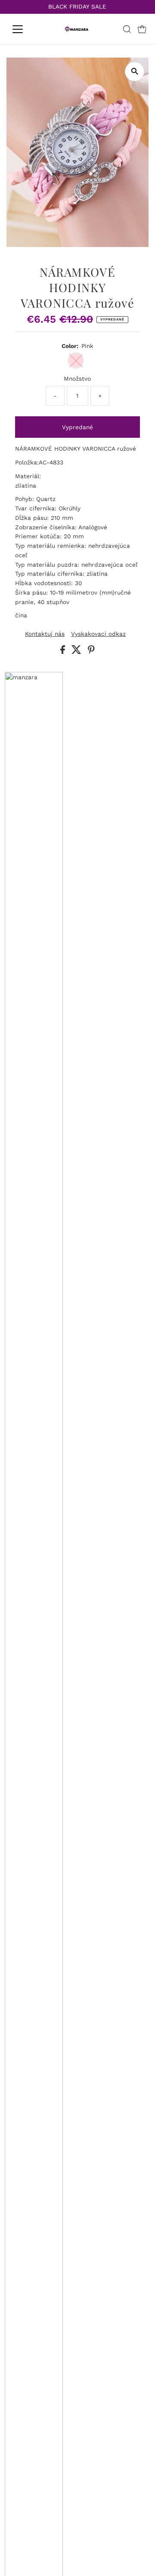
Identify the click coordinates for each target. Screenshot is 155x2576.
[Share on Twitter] (77, 652)
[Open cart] (142, 29)
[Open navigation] (23, 29)
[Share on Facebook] (64, 652)
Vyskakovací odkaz (98, 634)
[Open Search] (127, 29)
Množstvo (77, 378)
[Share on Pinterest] (91, 652)
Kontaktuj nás (45, 634)
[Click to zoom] (135, 72)
